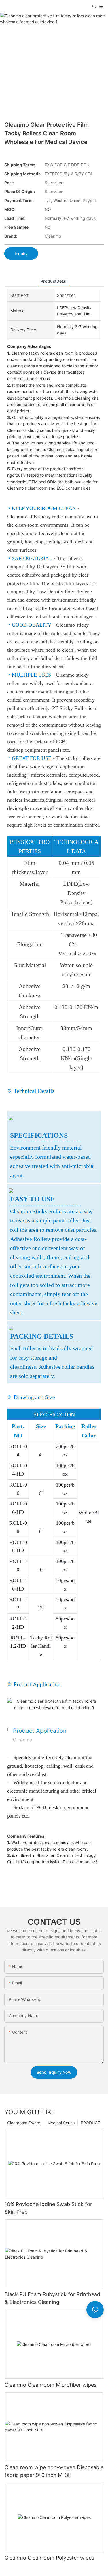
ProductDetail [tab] (54, 281)
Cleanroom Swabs (24, 2123)
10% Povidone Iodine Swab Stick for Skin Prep (48, 2208)
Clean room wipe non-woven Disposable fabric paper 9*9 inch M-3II (54, 2471)
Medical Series (61, 2123)
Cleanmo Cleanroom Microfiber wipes (51, 2385)
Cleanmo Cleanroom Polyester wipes (49, 2558)
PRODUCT (90, 2123)
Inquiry (21, 254)
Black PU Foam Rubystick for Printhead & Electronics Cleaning (52, 2298)
